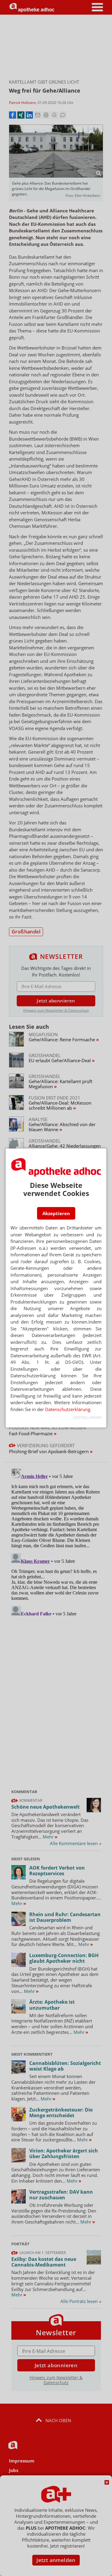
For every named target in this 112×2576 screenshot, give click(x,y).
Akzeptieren (56, 1213)
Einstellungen (87, 1417)
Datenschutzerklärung (68, 1409)
